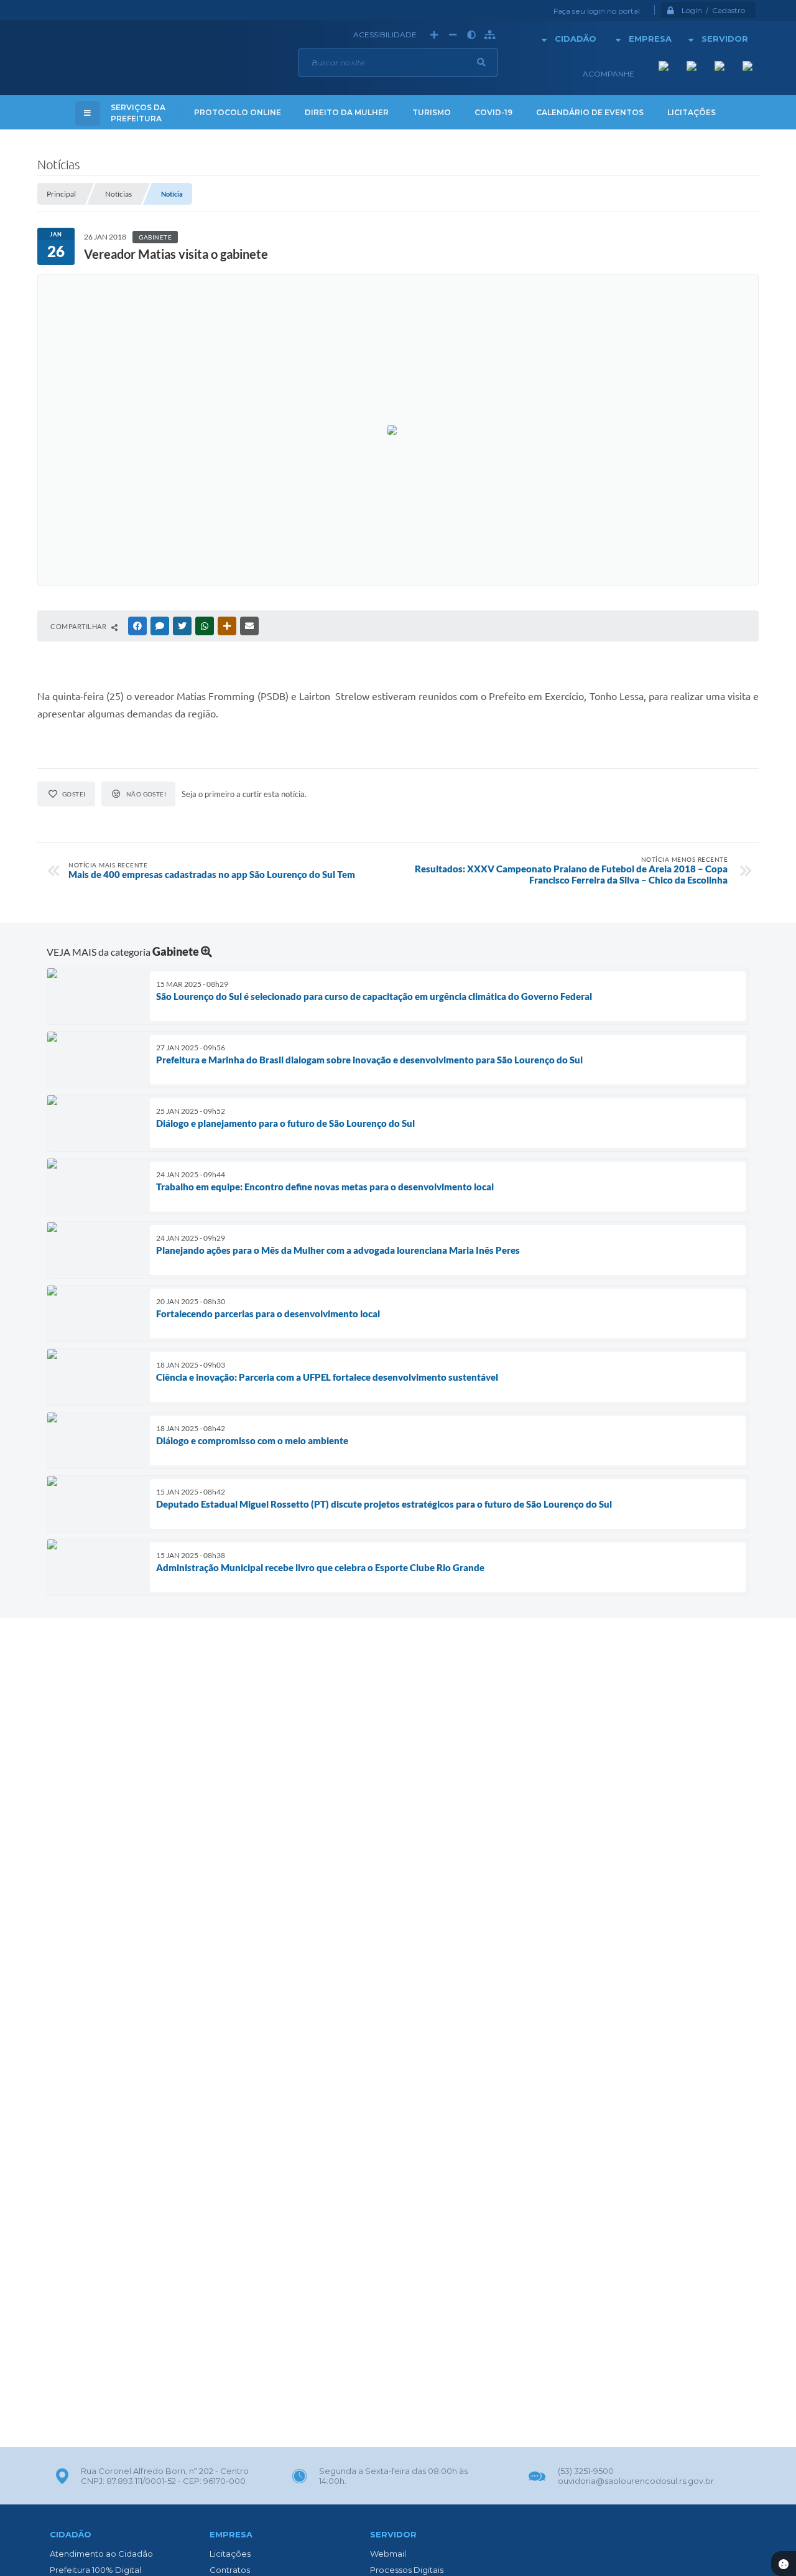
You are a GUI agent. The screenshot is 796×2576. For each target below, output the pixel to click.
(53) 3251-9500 (586, 2471)
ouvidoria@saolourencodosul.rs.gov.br (636, 2481)
